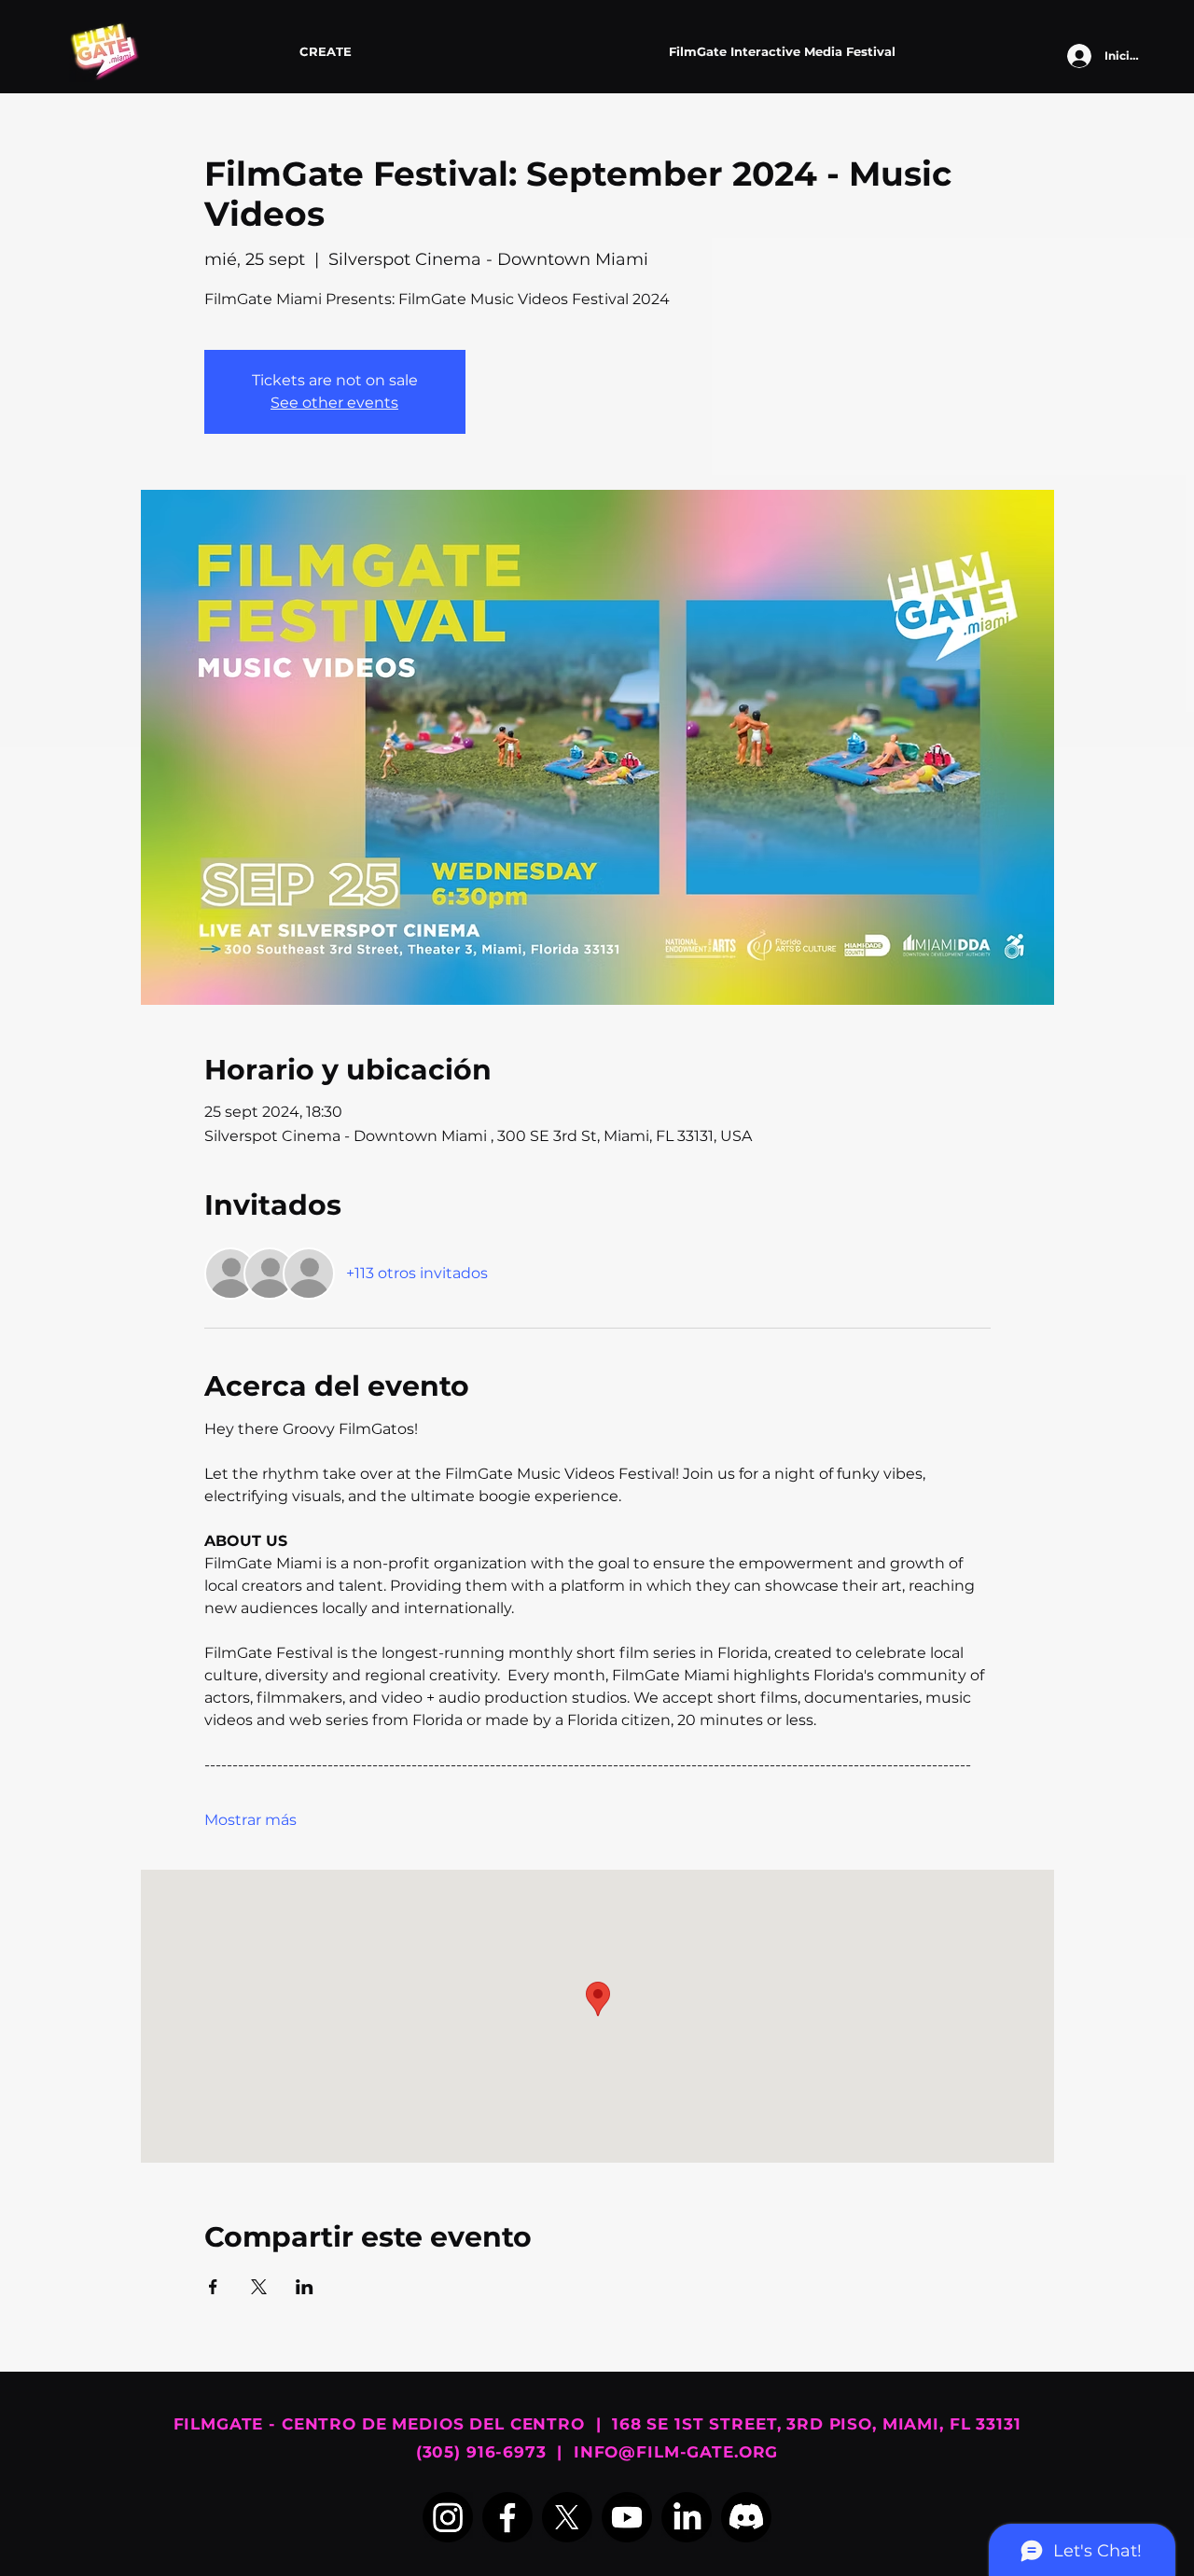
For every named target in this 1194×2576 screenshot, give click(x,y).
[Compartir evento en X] (259, 2287)
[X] (567, 2517)
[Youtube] (627, 2517)
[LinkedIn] (687, 2517)
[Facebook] (507, 2517)
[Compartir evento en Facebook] (213, 2287)
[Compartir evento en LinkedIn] (305, 2287)
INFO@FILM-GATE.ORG (676, 2452)
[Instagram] (448, 2517)
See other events (334, 403)
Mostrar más (250, 1820)
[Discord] (746, 2517)
